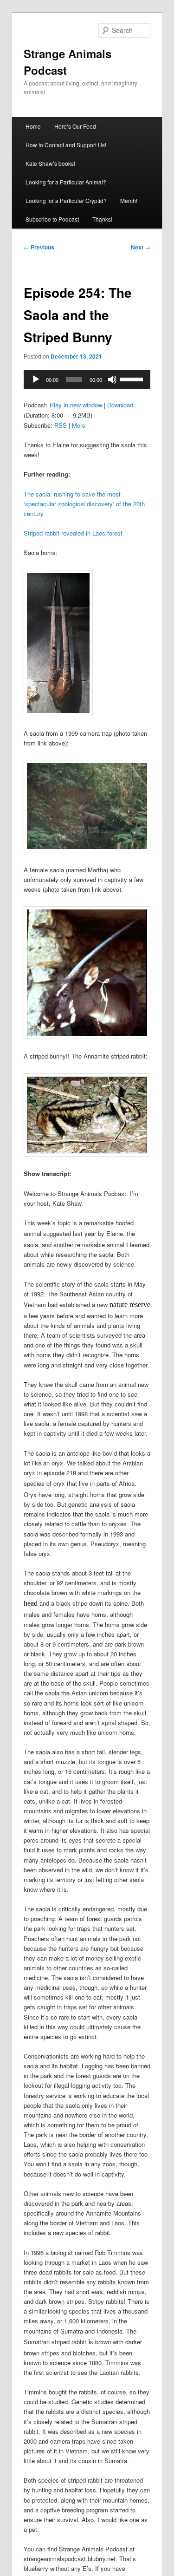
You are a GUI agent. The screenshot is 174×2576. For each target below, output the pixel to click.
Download (120, 405)
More (79, 425)
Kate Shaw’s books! (50, 163)
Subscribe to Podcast (52, 219)
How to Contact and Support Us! (66, 145)
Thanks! (102, 219)
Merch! (129, 200)
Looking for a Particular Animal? (66, 182)
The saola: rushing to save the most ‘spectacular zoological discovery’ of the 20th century (84, 504)
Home (33, 126)
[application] (87, 379)
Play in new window (76, 405)
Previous (39, 247)
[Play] (36, 379)
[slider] (133, 379)
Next (141, 247)
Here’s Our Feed (75, 126)
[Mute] (112, 379)
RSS (61, 425)
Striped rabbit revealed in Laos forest (73, 533)
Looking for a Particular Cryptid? (66, 200)
